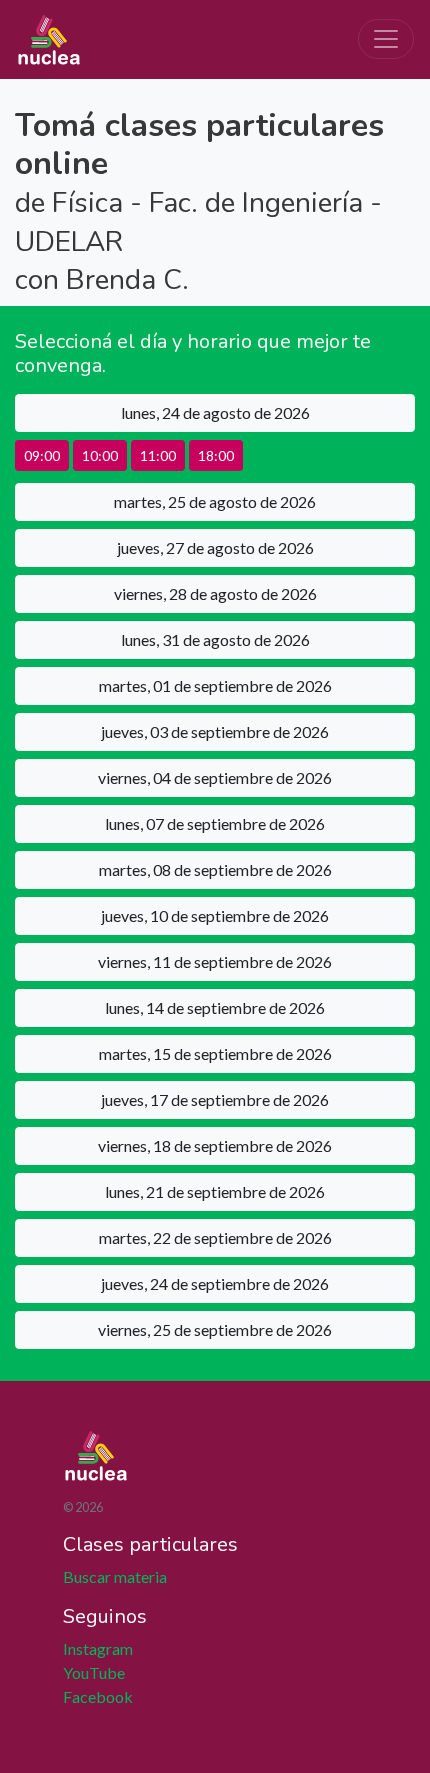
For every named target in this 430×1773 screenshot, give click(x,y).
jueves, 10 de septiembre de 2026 (215, 915)
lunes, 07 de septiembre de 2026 (215, 823)
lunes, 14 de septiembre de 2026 (215, 1007)
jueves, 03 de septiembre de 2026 (215, 731)
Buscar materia (115, 1576)
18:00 (216, 455)
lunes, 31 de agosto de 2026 (215, 639)
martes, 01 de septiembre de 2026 (215, 685)
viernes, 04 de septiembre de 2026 (215, 777)
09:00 (42, 455)
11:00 (158, 455)
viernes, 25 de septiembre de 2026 (215, 1329)
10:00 (100, 455)
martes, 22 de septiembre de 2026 (215, 1237)
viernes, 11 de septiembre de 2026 (215, 961)
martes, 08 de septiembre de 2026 (215, 869)
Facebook (98, 1696)
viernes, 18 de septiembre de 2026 (215, 1145)
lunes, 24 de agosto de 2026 (215, 412)
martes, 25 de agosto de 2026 (215, 501)
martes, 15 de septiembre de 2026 (215, 1053)
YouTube (94, 1672)
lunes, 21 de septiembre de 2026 (215, 1191)
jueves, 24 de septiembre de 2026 (215, 1283)
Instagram (98, 1648)
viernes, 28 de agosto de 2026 (215, 593)
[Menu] (386, 39)
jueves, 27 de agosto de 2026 (215, 547)
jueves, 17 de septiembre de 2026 (215, 1099)
